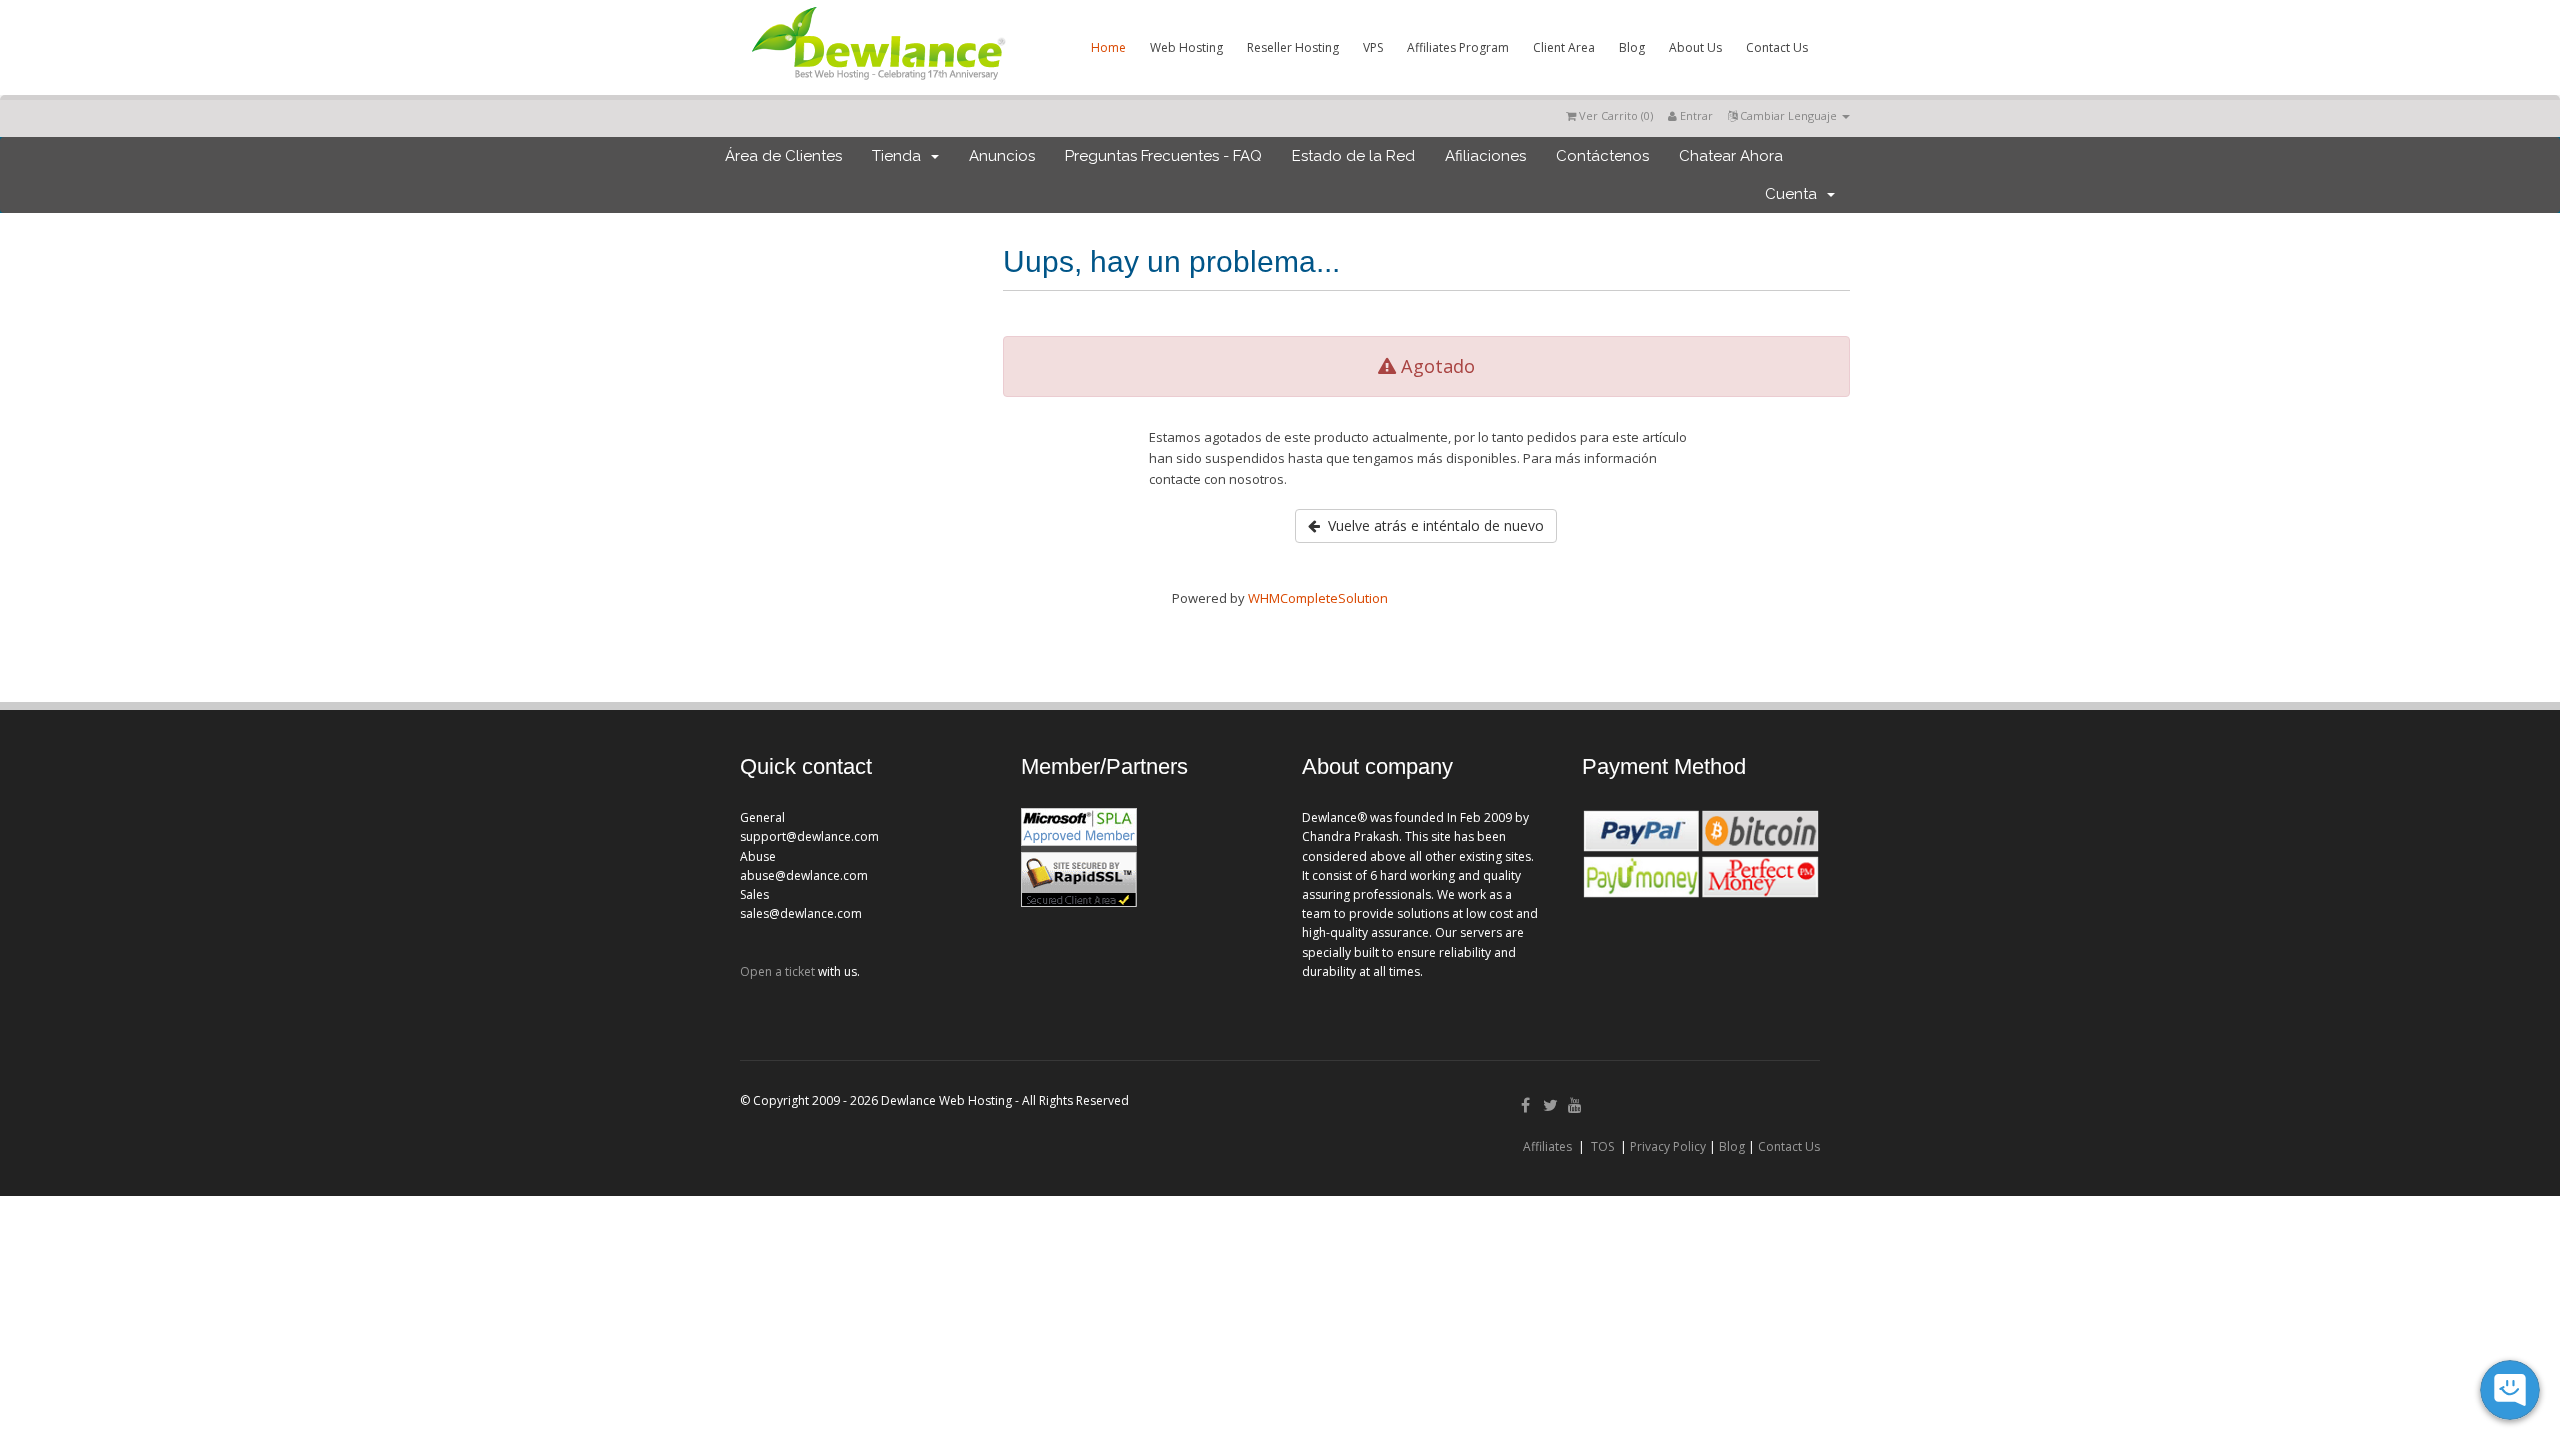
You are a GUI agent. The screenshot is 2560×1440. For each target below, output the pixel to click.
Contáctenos (1602, 156)
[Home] (877, 84)
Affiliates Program (1458, 47)
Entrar (1695, 115)
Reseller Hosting (1293, 47)
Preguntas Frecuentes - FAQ (1163, 156)
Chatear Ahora (1731, 156)
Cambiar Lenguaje (1788, 115)
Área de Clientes (783, 156)
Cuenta (1795, 194)
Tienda (900, 156)
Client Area (1564, 47)
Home (1108, 47)
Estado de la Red (1353, 156)
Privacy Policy (1668, 1146)
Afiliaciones (1485, 156)
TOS (1602, 1146)
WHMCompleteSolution (1318, 598)
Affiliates (1547, 1146)
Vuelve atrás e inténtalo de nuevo (1432, 525)
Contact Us (1777, 47)
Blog (1632, 47)
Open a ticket (777, 971)
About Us (1695, 47)
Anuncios (1002, 156)
